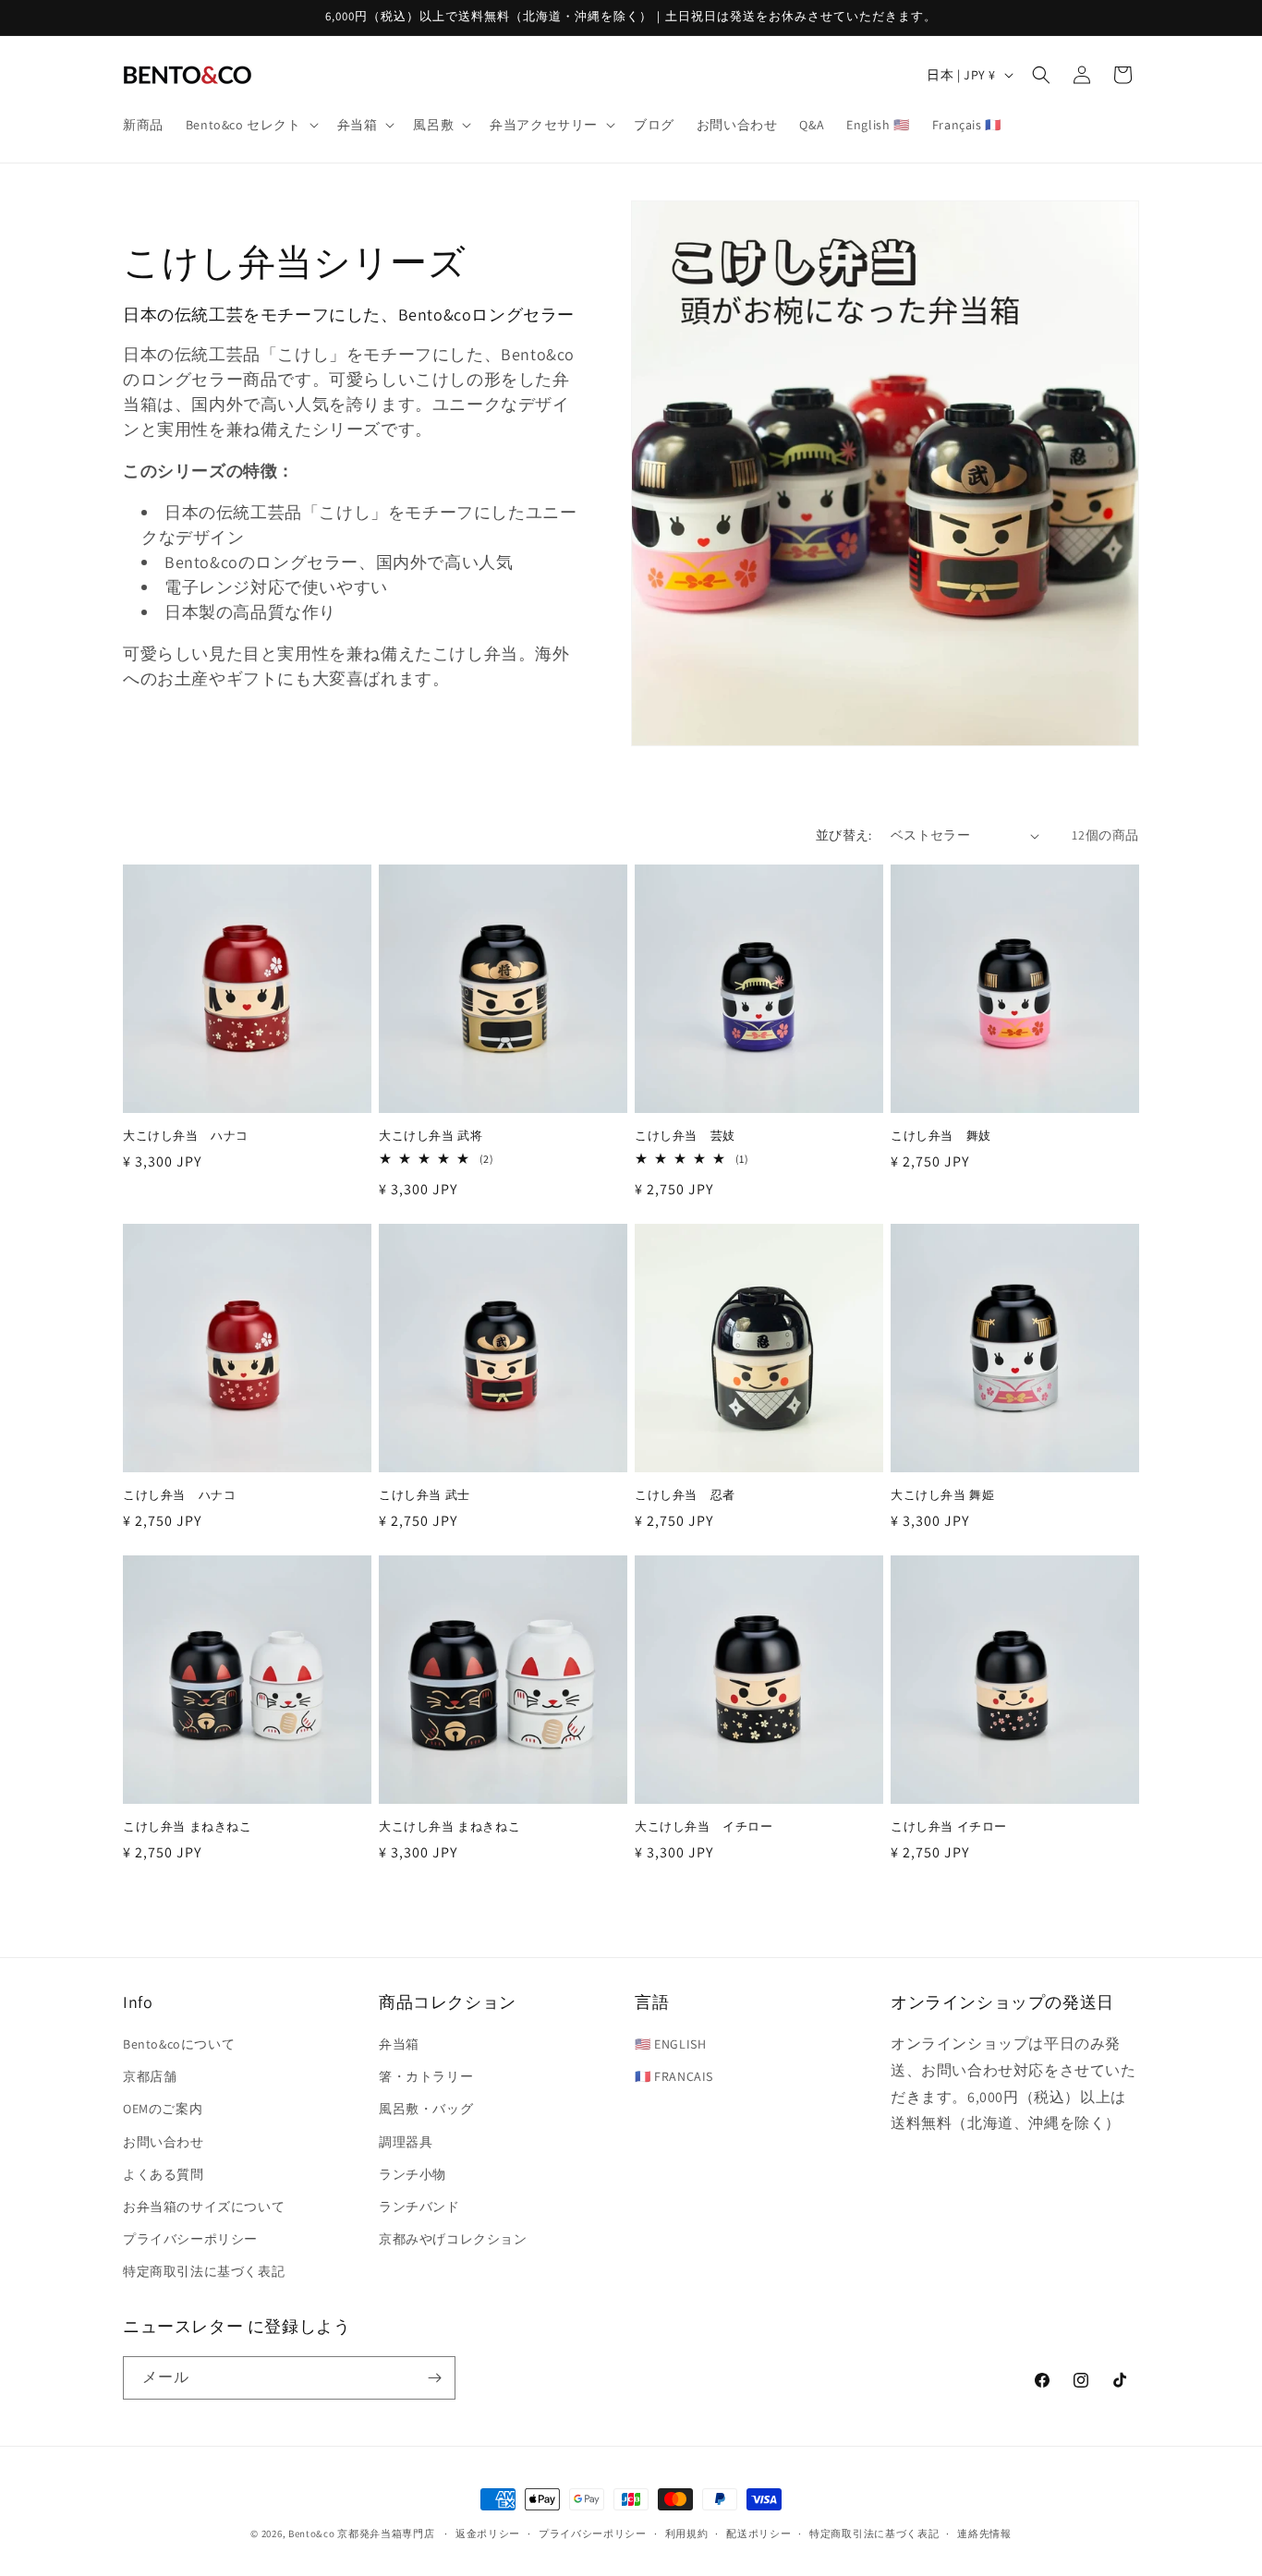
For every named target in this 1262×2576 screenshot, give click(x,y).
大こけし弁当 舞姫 (942, 1495)
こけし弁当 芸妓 (685, 1136)
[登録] (434, 2378)
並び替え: (844, 835)
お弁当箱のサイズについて (204, 2207)
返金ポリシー (488, 2534)
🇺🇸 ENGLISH (670, 2044)
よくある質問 (164, 2174)
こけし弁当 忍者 (685, 1495)
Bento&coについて (179, 2044)
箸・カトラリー (426, 2076)
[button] (250, 125)
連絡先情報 (984, 2534)
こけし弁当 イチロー (949, 1827)
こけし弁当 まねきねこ (188, 1827)
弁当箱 (399, 2044)
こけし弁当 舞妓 (941, 1136)
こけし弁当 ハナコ (179, 1495)
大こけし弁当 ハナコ (186, 1136)
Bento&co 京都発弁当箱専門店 (362, 2534)
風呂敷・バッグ (426, 2109)
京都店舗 (150, 2076)
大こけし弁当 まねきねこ (449, 1827)
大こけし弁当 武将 (431, 1136)
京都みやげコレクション (453, 2239)
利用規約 (687, 2534)
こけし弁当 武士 (425, 1495)
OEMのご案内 (163, 2109)
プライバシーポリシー (190, 2239)
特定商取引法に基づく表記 (204, 2271)
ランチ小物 (413, 2174)
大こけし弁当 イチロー (704, 1827)
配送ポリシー (758, 2534)
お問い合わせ (164, 2142)
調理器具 (406, 2142)
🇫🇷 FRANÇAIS (674, 2076)
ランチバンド (419, 2207)
